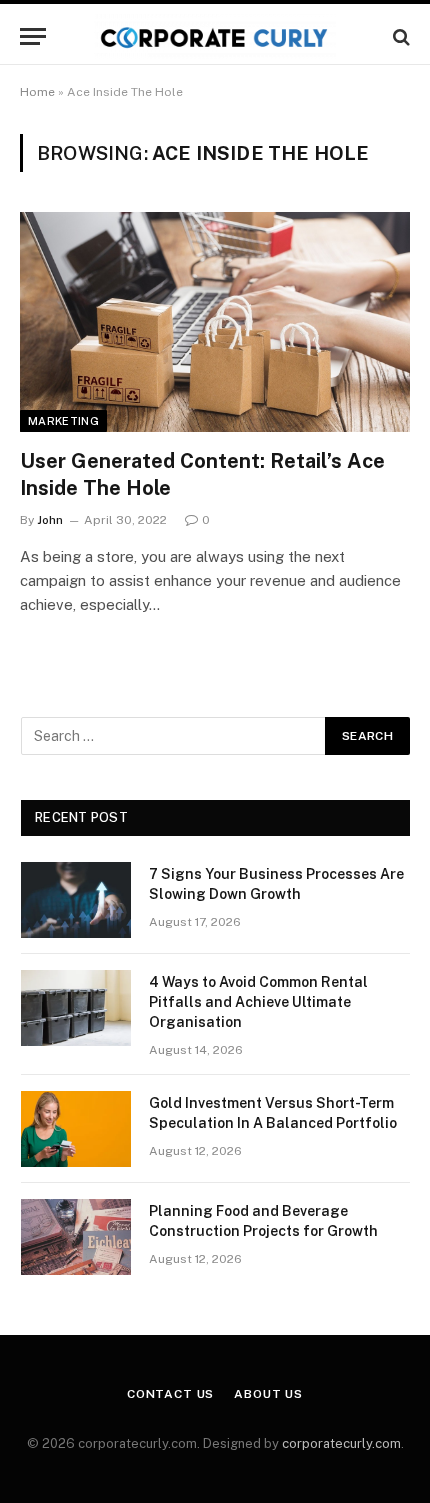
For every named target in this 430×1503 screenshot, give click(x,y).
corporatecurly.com (341, 1443)
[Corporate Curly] (214, 36)
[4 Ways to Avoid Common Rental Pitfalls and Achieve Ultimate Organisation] (76, 1008)
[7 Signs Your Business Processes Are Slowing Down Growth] (76, 900)
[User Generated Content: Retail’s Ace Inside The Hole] (215, 321)
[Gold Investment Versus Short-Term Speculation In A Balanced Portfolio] (76, 1129)
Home (37, 92)
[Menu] (33, 36)
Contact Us (170, 1394)
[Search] (399, 36)
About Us (268, 1394)
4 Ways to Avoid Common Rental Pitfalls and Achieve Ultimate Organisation (258, 1002)
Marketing (63, 421)
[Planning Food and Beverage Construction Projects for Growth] (76, 1237)
